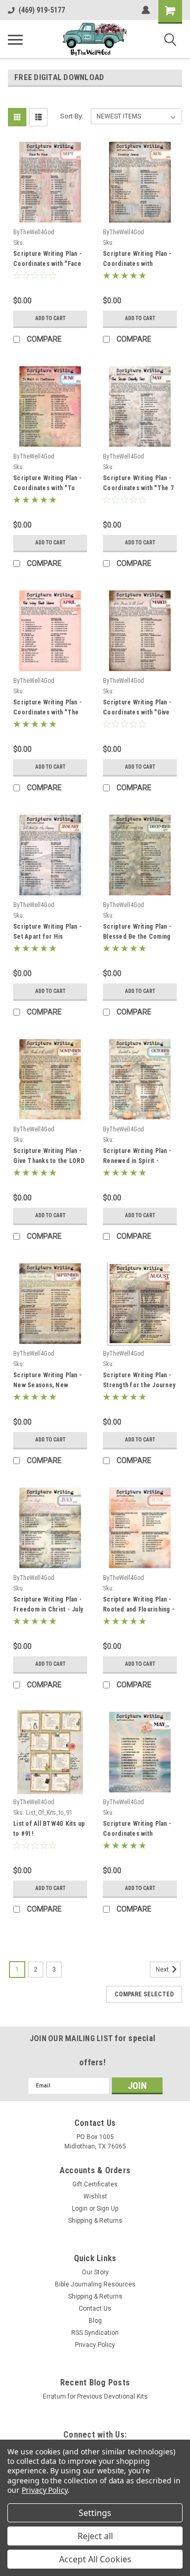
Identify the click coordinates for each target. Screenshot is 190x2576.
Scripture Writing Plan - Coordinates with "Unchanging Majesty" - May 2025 (137, 1830)
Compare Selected (144, 1994)
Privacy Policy (95, 2345)
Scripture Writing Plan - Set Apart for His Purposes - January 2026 (49, 933)
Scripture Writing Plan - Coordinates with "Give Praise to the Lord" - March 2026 (137, 709)
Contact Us (95, 2309)
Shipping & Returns (95, 2221)
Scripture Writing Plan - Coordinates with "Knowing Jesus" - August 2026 (137, 260)
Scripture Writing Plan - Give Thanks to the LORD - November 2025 (49, 1157)
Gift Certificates (95, 2184)
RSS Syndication (95, 2333)
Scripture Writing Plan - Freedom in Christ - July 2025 (48, 1606)
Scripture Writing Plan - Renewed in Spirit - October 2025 (137, 1157)
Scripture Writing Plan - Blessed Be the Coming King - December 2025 (137, 933)
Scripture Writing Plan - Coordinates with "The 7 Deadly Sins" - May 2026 (138, 484)
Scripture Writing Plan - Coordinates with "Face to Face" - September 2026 (47, 260)
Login (80, 2209)
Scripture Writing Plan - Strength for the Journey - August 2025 (139, 1381)
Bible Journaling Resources (95, 2284)
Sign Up (107, 2209)
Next (163, 1970)
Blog (95, 2321)
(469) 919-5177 (42, 10)
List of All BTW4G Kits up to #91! (49, 1829)
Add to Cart (50, 318)
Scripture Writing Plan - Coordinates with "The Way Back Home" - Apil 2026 (47, 709)
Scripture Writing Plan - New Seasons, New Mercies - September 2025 (47, 1381)
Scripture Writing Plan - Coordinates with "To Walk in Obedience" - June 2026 (47, 484)
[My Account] (146, 10)
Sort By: (72, 116)
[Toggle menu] (15, 39)
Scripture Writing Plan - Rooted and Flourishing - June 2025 (139, 1606)
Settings (95, 2513)
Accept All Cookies (95, 2559)
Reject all (95, 2536)
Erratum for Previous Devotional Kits (95, 2396)
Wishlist (95, 2196)
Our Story (95, 2272)
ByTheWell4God (34, 232)
